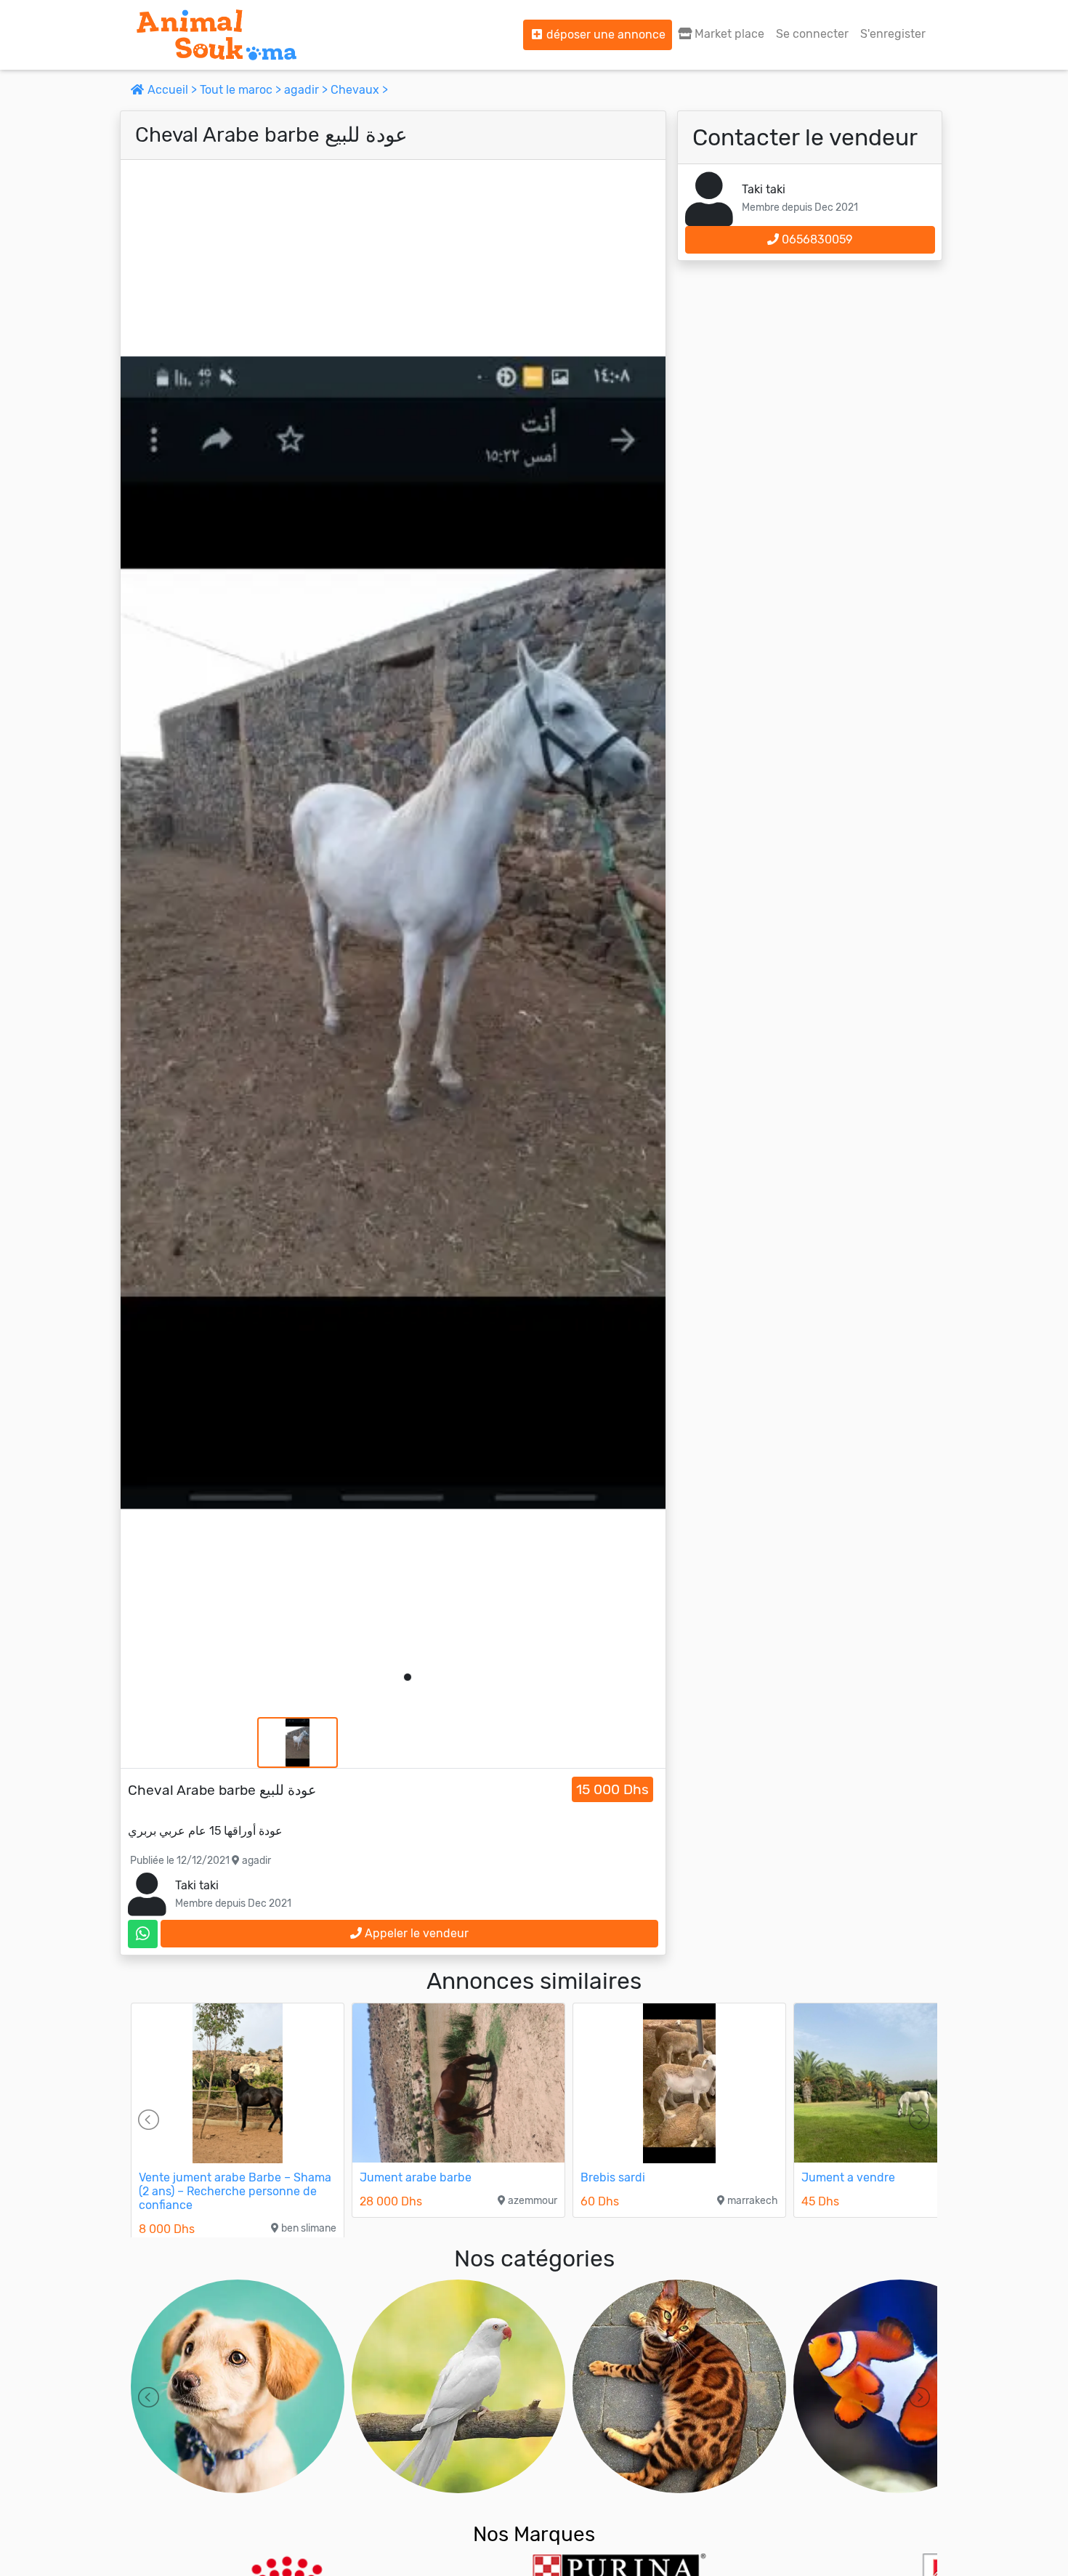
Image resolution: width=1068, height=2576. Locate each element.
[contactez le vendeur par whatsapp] (143, 1934)
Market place (728, 34)
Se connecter (812, 34)
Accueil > (172, 90)
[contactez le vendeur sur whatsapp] (143, 1934)
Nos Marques (534, 2534)
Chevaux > (359, 90)
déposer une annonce (604, 35)
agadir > (307, 90)
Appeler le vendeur (415, 1933)
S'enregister (893, 34)
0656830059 (816, 239)
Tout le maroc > (242, 90)
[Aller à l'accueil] (217, 35)
